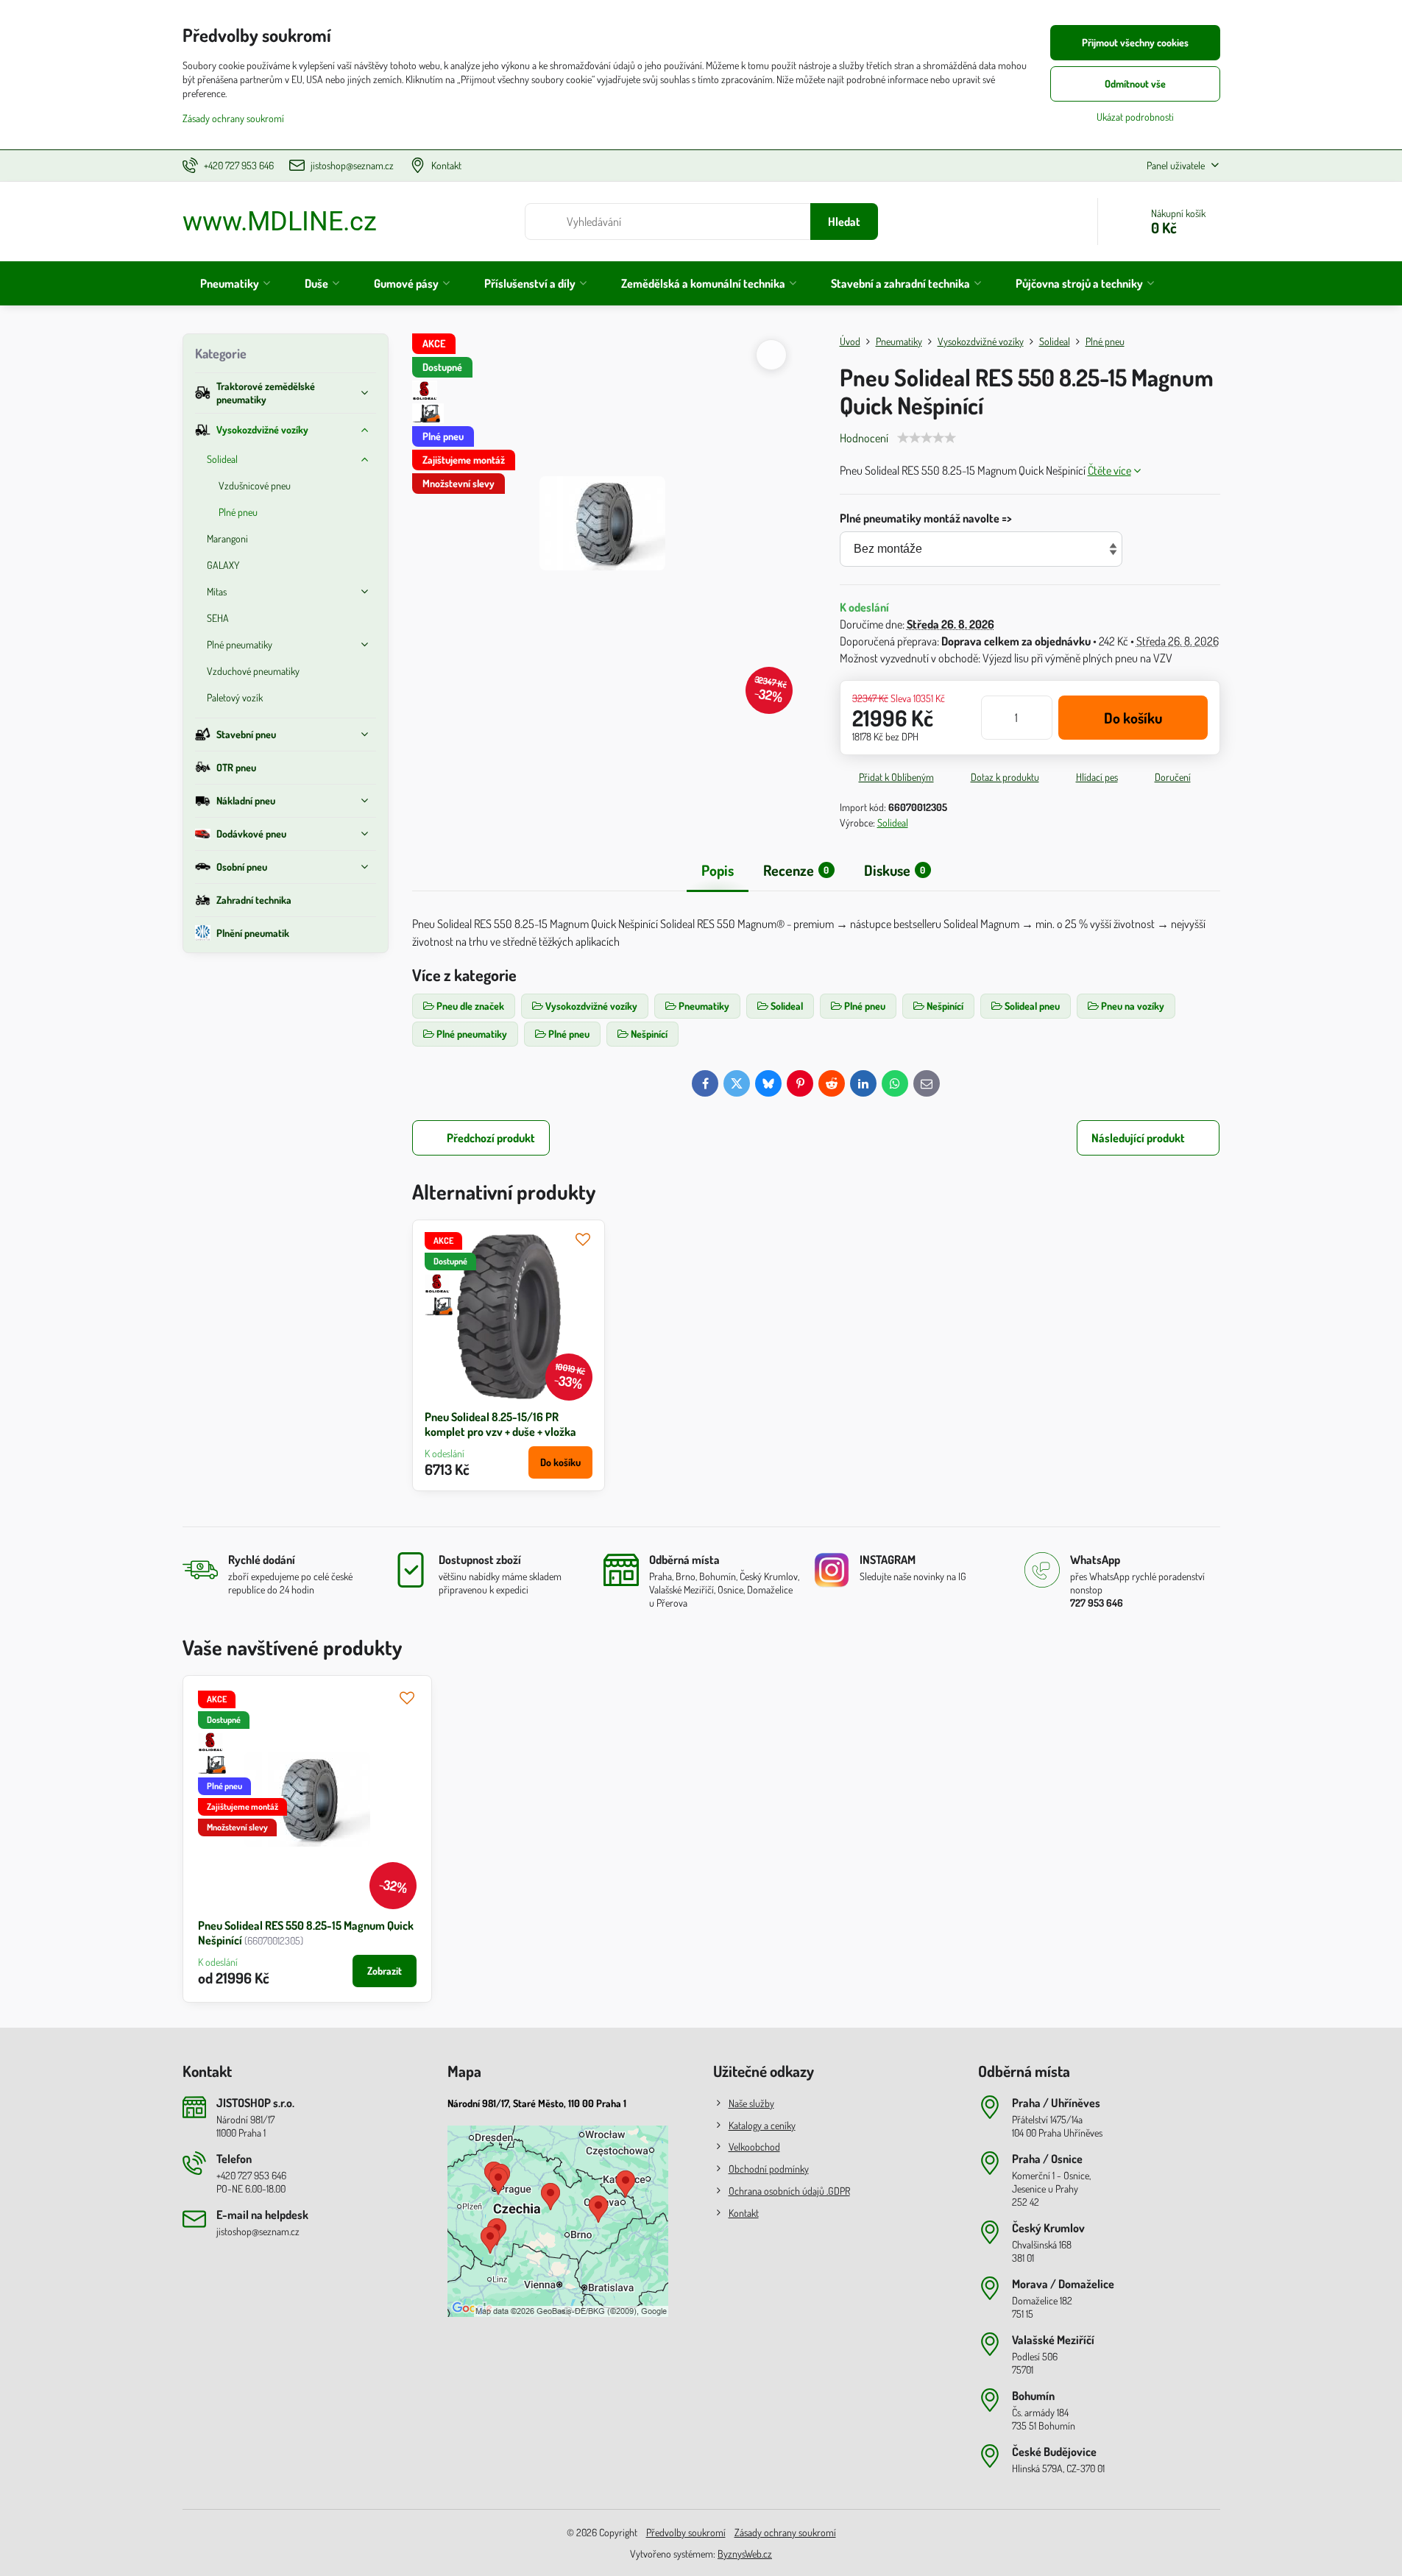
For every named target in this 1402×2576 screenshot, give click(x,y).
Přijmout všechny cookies (1135, 42)
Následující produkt (1138, 1138)
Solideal (893, 822)
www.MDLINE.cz (280, 222)
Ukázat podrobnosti (1135, 117)
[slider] (927, 438)
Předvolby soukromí (686, 2532)
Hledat (844, 222)
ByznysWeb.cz (745, 2554)
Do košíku (1133, 718)
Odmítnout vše (1135, 84)
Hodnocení (864, 438)
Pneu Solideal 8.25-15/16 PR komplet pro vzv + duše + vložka (500, 1424)
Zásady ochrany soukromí (785, 2532)
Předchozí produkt (491, 1138)
